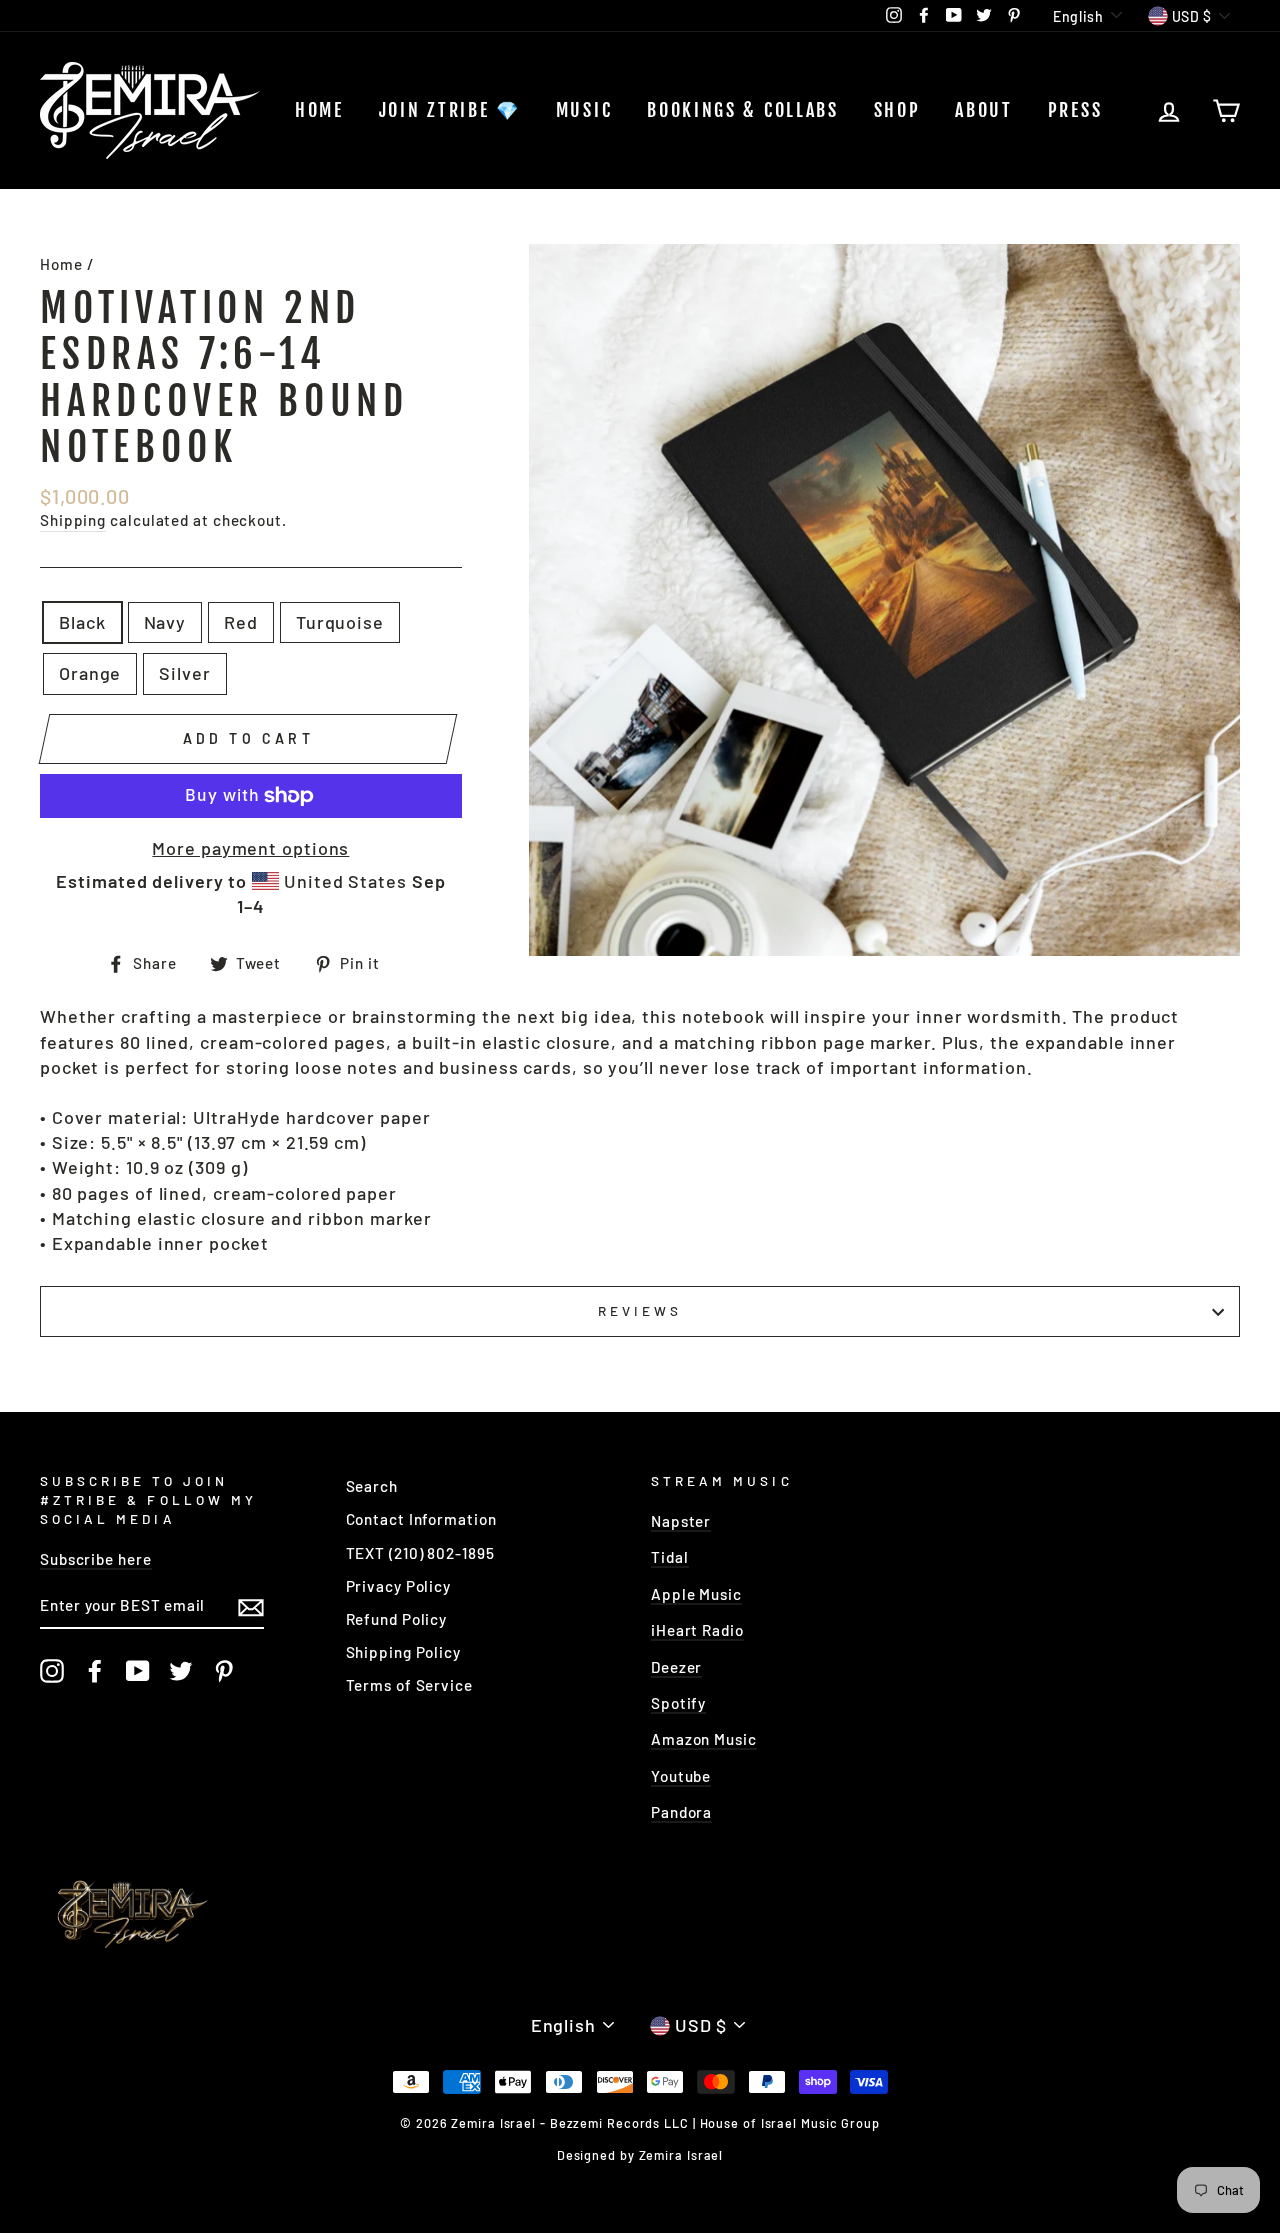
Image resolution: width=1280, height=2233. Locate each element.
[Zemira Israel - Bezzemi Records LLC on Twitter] (181, 1671)
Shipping (73, 520)
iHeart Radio (697, 1630)
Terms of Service (409, 1685)
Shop (897, 110)
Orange (90, 673)
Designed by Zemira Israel (640, 2155)
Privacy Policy (399, 1586)
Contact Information (421, 1519)
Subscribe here (96, 1559)
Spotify (678, 1703)
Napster (681, 1521)
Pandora (681, 1812)
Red (241, 622)
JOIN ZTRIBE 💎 (450, 110)
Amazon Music (704, 1739)
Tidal (670, 1557)
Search (372, 1486)
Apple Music (696, 1594)
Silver (184, 673)
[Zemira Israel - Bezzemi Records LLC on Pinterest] (224, 1671)
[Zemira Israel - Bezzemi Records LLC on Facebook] (95, 1671)
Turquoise (340, 622)
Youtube (681, 1776)
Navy (165, 622)
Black (82, 622)
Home (319, 110)
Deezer (676, 1667)
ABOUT (984, 110)
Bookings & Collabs (743, 110)
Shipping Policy (404, 1652)
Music (584, 110)
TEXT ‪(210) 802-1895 (420, 1553)
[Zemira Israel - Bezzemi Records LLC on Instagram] (52, 1671)
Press (1075, 110)
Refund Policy (397, 1619)
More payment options (250, 848)
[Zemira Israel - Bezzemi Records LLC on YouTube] (138, 1671)
